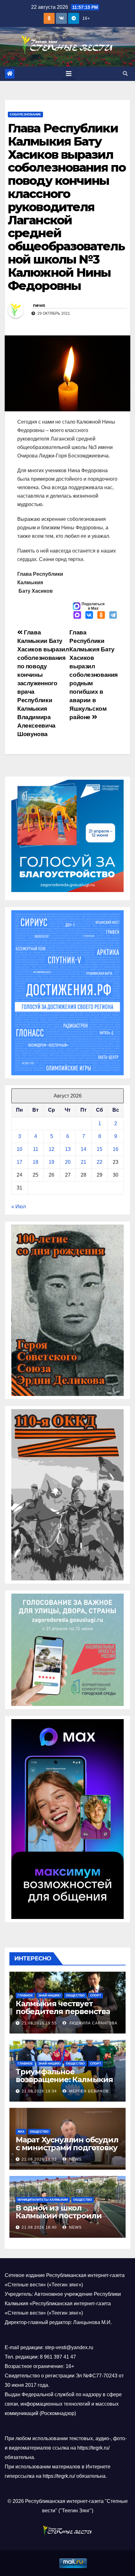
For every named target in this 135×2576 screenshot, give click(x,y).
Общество (75, 1995)
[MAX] (77, 616)
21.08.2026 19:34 (39, 2091)
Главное (25, 1995)
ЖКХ (21, 2132)
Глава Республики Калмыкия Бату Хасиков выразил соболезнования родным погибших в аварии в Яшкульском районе (94, 675)
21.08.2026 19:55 (39, 2023)
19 (51, 1162)
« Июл (19, 1207)
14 (84, 1149)
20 (68, 1162)
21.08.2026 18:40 (39, 2227)
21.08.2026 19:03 (39, 2159)
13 (68, 1149)
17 (19, 1162)
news (39, 305)
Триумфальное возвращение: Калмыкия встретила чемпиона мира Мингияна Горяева (67, 2083)
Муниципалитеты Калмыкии (43, 2200)
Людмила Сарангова (93, 2023)
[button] (125, 74)
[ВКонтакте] (89, 616)
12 (51, 1149)
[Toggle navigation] (69, 74)
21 (84, 1162)
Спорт (96, 1995)
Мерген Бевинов (88, 2091)
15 (100, 1149)
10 (19, 1149)
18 (35, 1162)
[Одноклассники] (101, 616)
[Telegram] (113, 616)
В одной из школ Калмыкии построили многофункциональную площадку (62, 2220)
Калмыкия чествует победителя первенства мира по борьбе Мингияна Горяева (67, 2015)
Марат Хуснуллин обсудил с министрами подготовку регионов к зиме (67, 2148)
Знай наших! (49, 1995)
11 (36, 1149)
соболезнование (25, 114)
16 (116, 1149)
